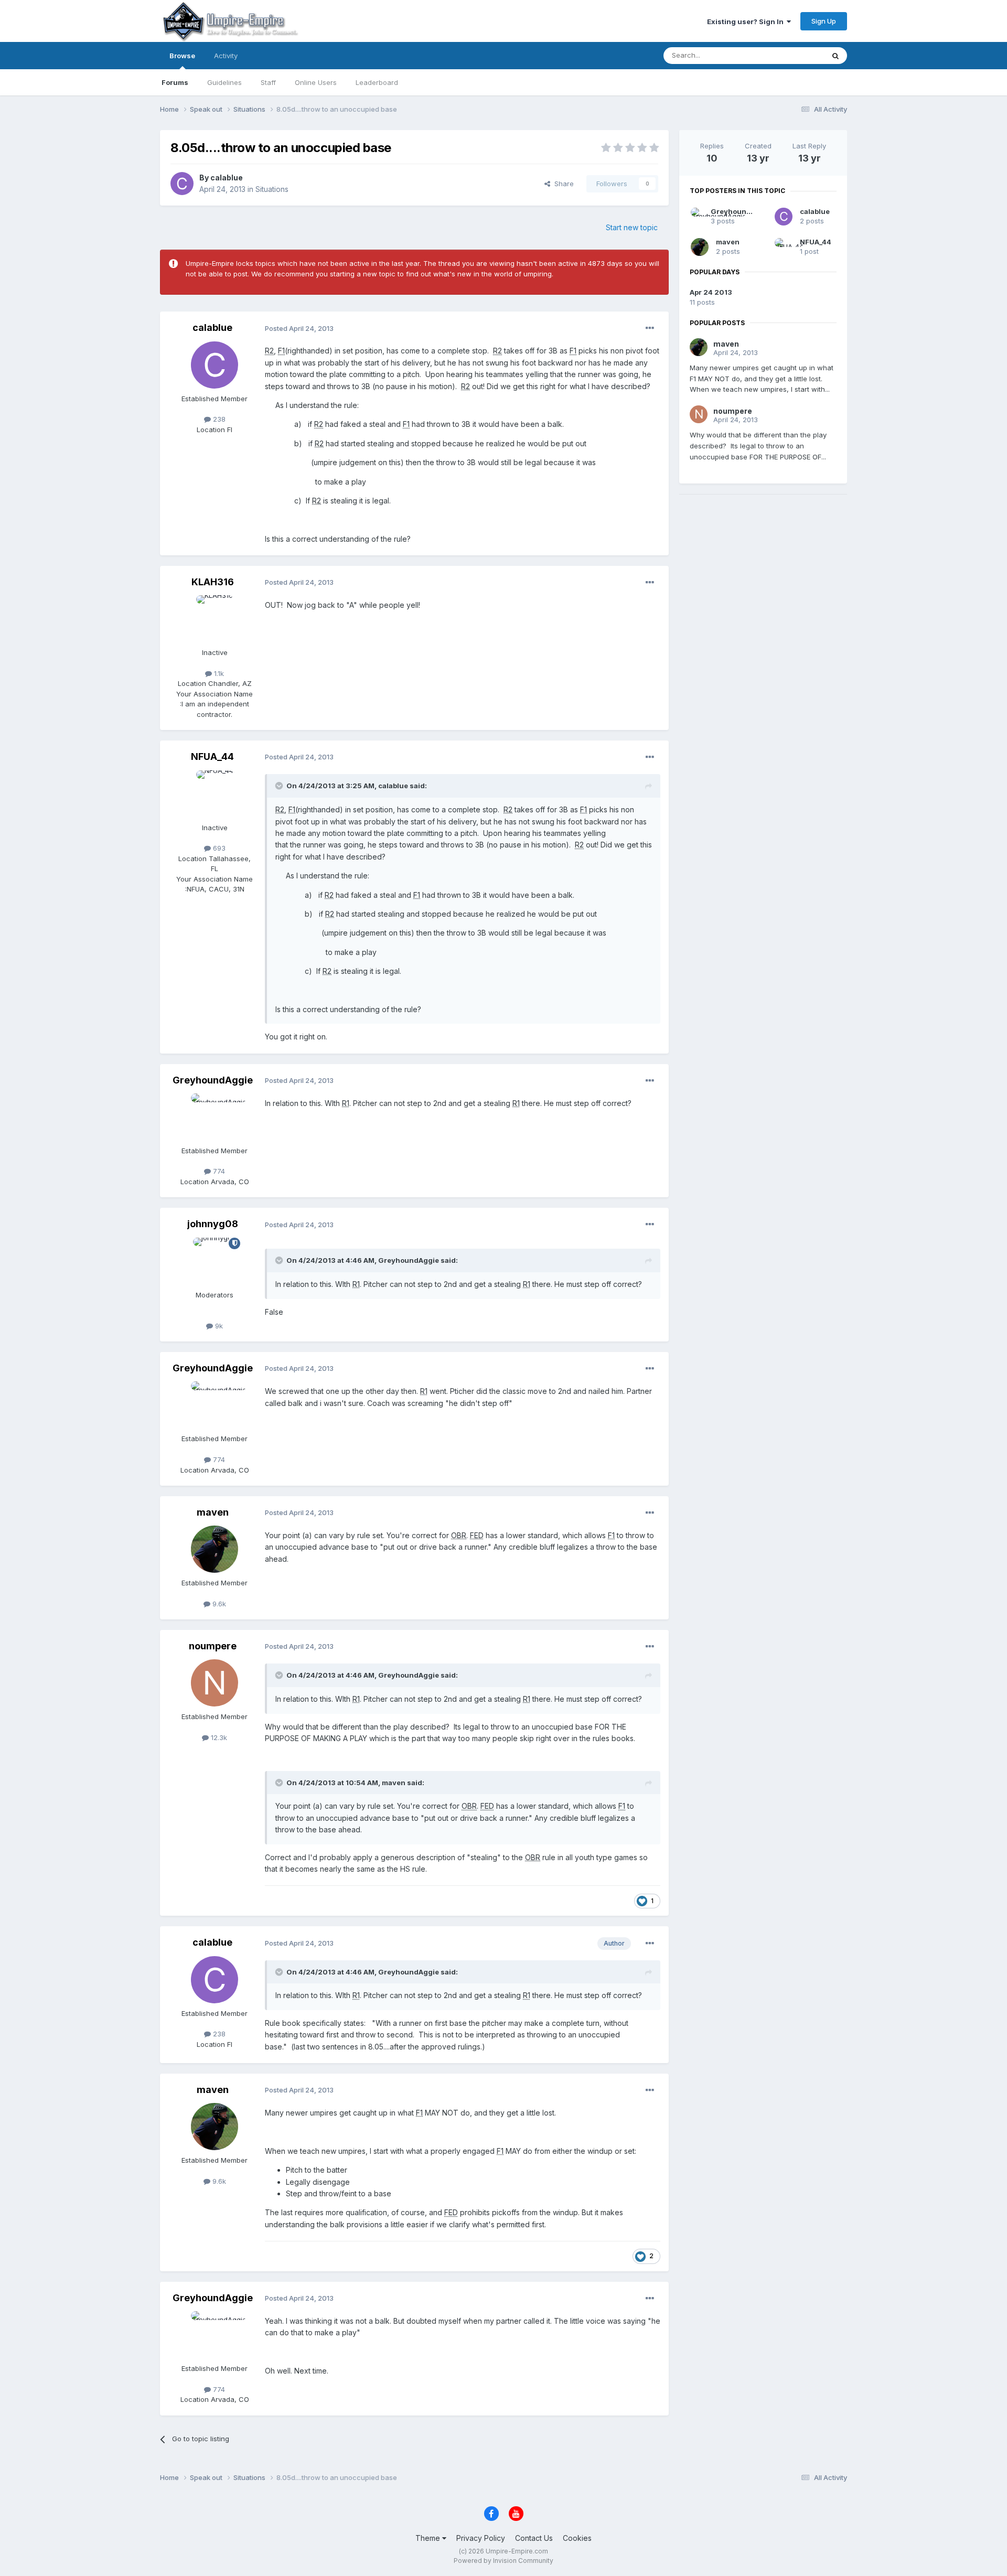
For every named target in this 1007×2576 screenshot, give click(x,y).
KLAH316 (213, 582)
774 (218, 1171)
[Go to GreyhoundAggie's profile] (215, 1117)
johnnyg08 (213, 1224)
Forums (175, 82)
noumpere (213, 1646)
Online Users (316, 82)
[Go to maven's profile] (215, 1549)
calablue (227, 178)
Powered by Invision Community (504, 2561)
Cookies (577, 2538)
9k (218, 1326)
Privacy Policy (481, 2538)
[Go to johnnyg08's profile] (215, 1261)
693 (218, 848)
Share (562, 184)
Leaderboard (377, 82)
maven (213, 1512)
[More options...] (650, 328)
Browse (182, 56)
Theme (429, 2538)
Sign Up (824, 21)
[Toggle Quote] (280, 786)
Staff (268, 82)
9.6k (218, 1604)
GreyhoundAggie (213, 1080)
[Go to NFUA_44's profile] (215, 794)
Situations (272, 189)
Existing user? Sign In (747, 22)
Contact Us (534, 2538)
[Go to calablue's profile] (182, 184)
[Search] (835, 56)
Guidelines (224, 82)
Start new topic (632, 227)
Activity (226, 56)
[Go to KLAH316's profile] (215, 619)
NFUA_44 (212, 756)
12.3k (218, 1737)
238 (218, 419)
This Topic (793, 55)
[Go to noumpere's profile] (215, 1683)
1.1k (218, 673)
